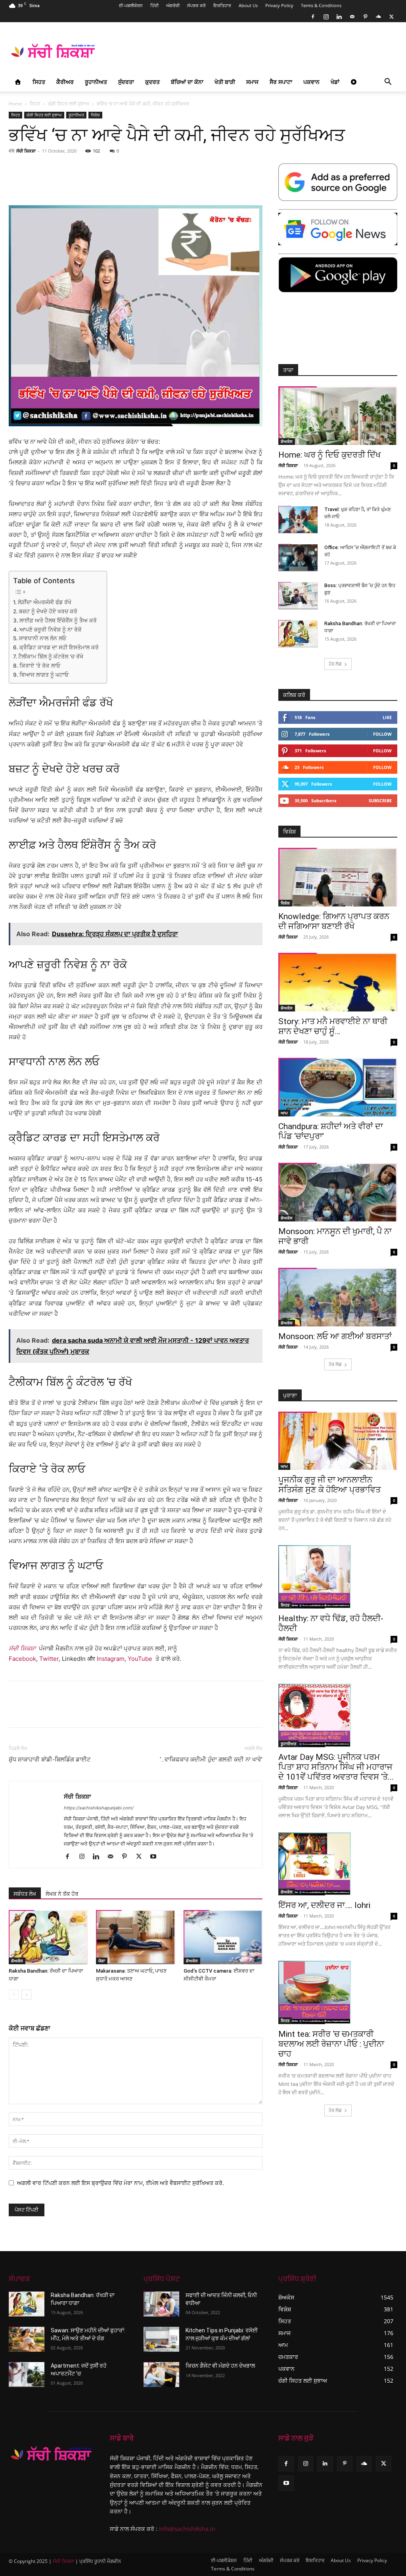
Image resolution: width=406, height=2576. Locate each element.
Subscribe (380, 800)
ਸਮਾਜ (252, 82)
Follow (382, 734)
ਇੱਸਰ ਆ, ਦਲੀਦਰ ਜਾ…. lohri (324, 1905)
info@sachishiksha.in (187, 2529)
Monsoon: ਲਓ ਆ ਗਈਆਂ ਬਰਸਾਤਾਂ (335, 1336)
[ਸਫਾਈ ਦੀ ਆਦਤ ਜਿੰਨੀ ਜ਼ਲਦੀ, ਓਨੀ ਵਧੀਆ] (161, 2304)
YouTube (140, 1659)
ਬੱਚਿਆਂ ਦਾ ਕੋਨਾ (187, 82)
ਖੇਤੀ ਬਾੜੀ (225, 82)
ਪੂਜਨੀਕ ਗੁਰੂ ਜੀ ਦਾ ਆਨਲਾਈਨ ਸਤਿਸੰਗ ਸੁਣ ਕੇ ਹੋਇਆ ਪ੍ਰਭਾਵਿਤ (329, 1485)
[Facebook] (313, 17)
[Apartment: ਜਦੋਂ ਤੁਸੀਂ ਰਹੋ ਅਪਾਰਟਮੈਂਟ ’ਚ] (27, 2375)
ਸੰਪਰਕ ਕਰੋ (196, 5)
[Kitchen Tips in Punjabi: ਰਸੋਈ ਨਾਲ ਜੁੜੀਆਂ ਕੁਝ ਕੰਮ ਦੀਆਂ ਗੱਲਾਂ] (161, 2339)
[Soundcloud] (378, 17)
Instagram (111, 1659)
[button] (388, 83)
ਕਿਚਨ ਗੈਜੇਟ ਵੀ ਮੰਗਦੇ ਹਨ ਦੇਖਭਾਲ (220, 2366)
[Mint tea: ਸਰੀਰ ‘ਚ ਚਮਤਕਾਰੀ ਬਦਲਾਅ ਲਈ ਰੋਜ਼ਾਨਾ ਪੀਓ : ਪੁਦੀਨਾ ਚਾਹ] (338, 1992)
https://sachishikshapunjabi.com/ (99, 1808)
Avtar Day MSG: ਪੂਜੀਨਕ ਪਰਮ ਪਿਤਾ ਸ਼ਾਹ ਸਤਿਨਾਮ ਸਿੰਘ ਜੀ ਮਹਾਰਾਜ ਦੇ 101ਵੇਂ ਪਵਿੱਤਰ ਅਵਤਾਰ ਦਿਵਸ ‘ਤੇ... (336, 1767)
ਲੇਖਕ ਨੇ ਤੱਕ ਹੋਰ (62, 1894)
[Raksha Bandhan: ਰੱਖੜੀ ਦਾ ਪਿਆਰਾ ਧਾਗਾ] (48, 1937)
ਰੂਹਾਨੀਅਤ (96, 82)
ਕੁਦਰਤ (152, 82)
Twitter (49, 1659)
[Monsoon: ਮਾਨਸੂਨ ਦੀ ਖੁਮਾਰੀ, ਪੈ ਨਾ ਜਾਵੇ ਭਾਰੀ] (338, 1192)
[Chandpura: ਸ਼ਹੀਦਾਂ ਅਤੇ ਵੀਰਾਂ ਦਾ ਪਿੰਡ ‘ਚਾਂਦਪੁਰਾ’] (338, 1087)
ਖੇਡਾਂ (335, 82)
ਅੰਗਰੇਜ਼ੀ (173, 5)
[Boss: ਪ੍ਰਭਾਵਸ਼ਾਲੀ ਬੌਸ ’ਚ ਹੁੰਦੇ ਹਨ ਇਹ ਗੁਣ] (298, 596)
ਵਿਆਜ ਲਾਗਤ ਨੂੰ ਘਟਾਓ (44, 675)
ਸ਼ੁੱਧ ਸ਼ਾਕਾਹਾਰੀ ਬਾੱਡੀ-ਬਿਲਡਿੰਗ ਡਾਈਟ (50, 1759)
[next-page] (26, 1995)
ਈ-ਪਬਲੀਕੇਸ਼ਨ (131, 5)
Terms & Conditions (321, 5)
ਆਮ (284, 1113)
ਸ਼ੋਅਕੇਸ (17, 1961)
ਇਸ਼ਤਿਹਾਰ (222, 5)
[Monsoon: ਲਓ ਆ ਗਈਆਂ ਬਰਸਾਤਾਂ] (338, 1297)
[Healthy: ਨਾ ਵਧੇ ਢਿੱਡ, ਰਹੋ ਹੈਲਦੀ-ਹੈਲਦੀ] (338, 1577)
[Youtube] (156, 1857)
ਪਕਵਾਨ (311, 82)
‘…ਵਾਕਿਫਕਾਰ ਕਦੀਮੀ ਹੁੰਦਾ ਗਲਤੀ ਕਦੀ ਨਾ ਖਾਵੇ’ (211, 1759)
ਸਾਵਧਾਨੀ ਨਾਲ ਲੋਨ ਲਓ (43, 638)
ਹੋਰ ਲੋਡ (335, 664)
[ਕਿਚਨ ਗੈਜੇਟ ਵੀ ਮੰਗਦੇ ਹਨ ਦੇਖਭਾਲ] (161, 2375)
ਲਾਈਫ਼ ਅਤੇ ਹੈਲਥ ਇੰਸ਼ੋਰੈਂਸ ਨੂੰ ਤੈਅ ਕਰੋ (58, 620)
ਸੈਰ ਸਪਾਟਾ (281, 82)
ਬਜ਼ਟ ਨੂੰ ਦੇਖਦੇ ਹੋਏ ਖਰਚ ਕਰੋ (48, 611)
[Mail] (352, 17)
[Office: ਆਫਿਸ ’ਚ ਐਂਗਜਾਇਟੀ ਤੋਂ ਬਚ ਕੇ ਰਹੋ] (298, 558)
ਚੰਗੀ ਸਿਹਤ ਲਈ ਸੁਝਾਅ (69, 104)
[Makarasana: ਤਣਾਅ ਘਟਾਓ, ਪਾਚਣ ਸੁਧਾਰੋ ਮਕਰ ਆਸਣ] (135, 1937)
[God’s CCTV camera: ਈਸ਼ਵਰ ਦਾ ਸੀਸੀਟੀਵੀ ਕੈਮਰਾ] (223, 1937)
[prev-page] (14, 1995)
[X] (391, 17)
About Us (248, 5)
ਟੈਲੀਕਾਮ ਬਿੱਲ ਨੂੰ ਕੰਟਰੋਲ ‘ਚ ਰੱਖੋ (51, 656)
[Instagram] (326, 17)
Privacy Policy (279, 5)
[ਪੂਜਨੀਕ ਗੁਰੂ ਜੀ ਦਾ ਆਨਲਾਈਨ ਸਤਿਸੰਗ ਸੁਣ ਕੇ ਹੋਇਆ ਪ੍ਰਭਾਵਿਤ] (338, 1441)
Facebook (22, 1659)
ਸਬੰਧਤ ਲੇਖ (25, 1894)
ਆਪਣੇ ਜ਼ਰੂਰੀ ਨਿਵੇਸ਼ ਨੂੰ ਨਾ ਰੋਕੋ (51, 630)
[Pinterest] (365, 17)
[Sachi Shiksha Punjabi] (51, 2454)
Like (387, 717)
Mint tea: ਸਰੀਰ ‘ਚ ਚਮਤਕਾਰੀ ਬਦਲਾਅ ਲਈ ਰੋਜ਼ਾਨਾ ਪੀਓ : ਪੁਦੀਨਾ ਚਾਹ (331, 2044)
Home (15, 104)
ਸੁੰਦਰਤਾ (126, 82)
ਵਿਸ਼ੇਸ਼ (95, 115)
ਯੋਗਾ (102, 1961)
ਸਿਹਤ (39, 82)
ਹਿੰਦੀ (154, 5)
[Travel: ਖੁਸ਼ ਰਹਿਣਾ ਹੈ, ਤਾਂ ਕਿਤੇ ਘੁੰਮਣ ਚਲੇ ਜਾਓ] (298, 520)
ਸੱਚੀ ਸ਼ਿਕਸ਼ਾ (26, 151)
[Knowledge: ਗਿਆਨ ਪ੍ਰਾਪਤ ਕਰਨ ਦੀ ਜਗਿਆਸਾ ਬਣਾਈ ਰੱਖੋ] (338, 877)
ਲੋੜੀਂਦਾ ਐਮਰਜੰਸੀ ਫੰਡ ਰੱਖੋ (45, 602)
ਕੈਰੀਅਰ (65, 82)
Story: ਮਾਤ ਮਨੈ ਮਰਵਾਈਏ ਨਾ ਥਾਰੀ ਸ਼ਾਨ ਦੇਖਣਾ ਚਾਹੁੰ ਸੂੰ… (333, 1026)
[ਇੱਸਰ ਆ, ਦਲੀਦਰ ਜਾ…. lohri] (338, 1864)
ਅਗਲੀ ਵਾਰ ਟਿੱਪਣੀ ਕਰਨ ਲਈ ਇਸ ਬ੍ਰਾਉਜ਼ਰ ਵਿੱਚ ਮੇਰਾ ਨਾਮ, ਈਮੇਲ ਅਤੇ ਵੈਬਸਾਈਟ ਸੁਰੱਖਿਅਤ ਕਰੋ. (121, 2183)
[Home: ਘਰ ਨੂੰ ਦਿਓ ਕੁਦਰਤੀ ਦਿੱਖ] (338, 416)
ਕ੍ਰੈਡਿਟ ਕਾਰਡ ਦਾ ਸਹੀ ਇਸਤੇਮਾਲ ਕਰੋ (59, 647)
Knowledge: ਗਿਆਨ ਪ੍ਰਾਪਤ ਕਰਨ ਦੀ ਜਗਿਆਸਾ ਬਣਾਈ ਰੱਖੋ (334, 921)
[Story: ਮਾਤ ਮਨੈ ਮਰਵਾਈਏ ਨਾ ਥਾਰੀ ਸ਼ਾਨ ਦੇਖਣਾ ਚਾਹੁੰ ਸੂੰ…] (338, 982)
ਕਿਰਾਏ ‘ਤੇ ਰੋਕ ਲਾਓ (40, 666)
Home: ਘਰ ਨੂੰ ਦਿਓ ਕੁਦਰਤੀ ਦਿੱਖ (329, 455)
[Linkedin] (339, 17)
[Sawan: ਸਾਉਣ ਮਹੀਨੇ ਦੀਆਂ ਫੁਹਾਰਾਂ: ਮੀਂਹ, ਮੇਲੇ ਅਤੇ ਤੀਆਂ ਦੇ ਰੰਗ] (27, 2339)
